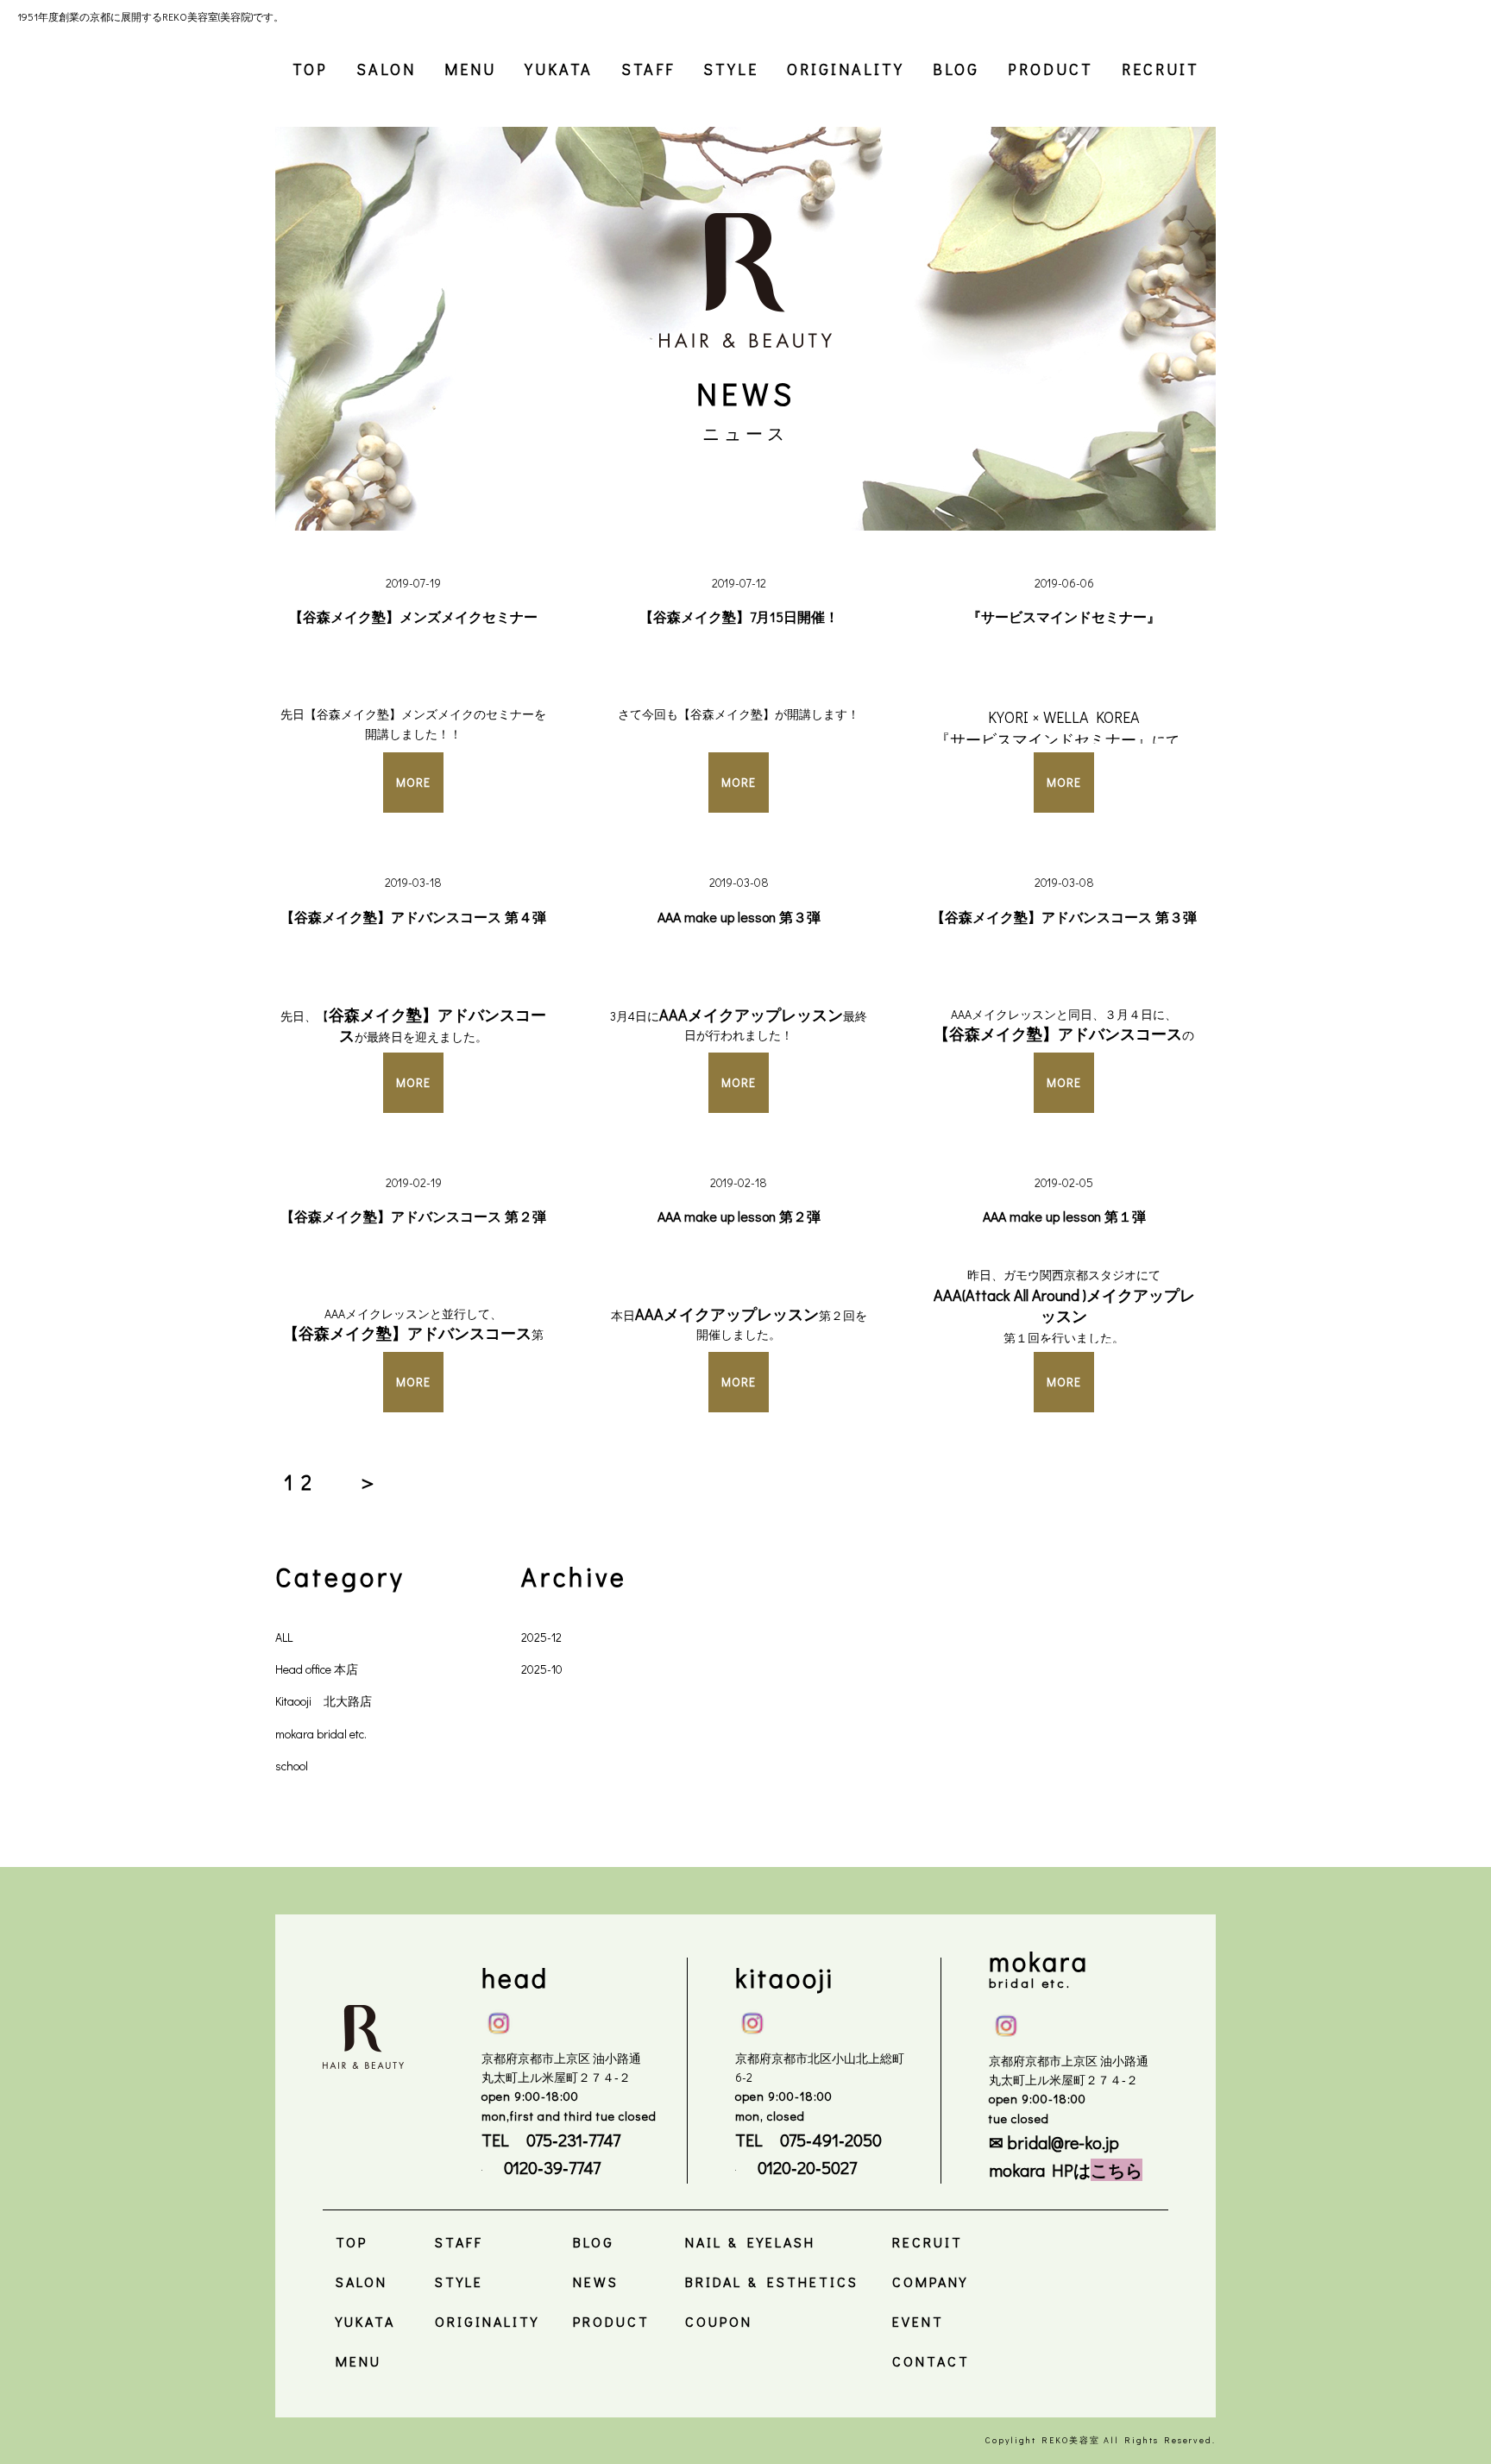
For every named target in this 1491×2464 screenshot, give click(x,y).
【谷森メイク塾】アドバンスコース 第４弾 (413, 917)
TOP (310, 69)
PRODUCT (1051, 69)
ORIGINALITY (846, 69)
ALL (284, 1637)
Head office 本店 (317, 1669)
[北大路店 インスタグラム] (752, 2020)
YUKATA (559, 69)
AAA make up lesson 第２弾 (739, 1216)
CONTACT (931, 2361)
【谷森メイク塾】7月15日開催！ (739, 616)
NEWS (596, 2282)
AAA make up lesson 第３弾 (739, 917)
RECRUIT (1161, 69)
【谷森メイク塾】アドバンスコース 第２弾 (413, 1216)
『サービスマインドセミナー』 (1064, 616)
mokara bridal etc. (321, 1734)
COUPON (719, 2321)
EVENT (918, 2321)
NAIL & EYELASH (750, 2242)
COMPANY (930, 2282)
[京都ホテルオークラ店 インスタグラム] (1006, 2022)
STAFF (648, 69)
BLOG (956, 69)
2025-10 (542, 1669)
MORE (413, 782)
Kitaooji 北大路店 (324, 1701)
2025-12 (541, 1637)
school (292, 1766)
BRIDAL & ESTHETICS (772, 2282)
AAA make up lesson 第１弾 (1064, 1216)
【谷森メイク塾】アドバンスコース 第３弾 (1064, 917)
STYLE (731, 69)
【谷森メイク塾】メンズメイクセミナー (413, 616)
